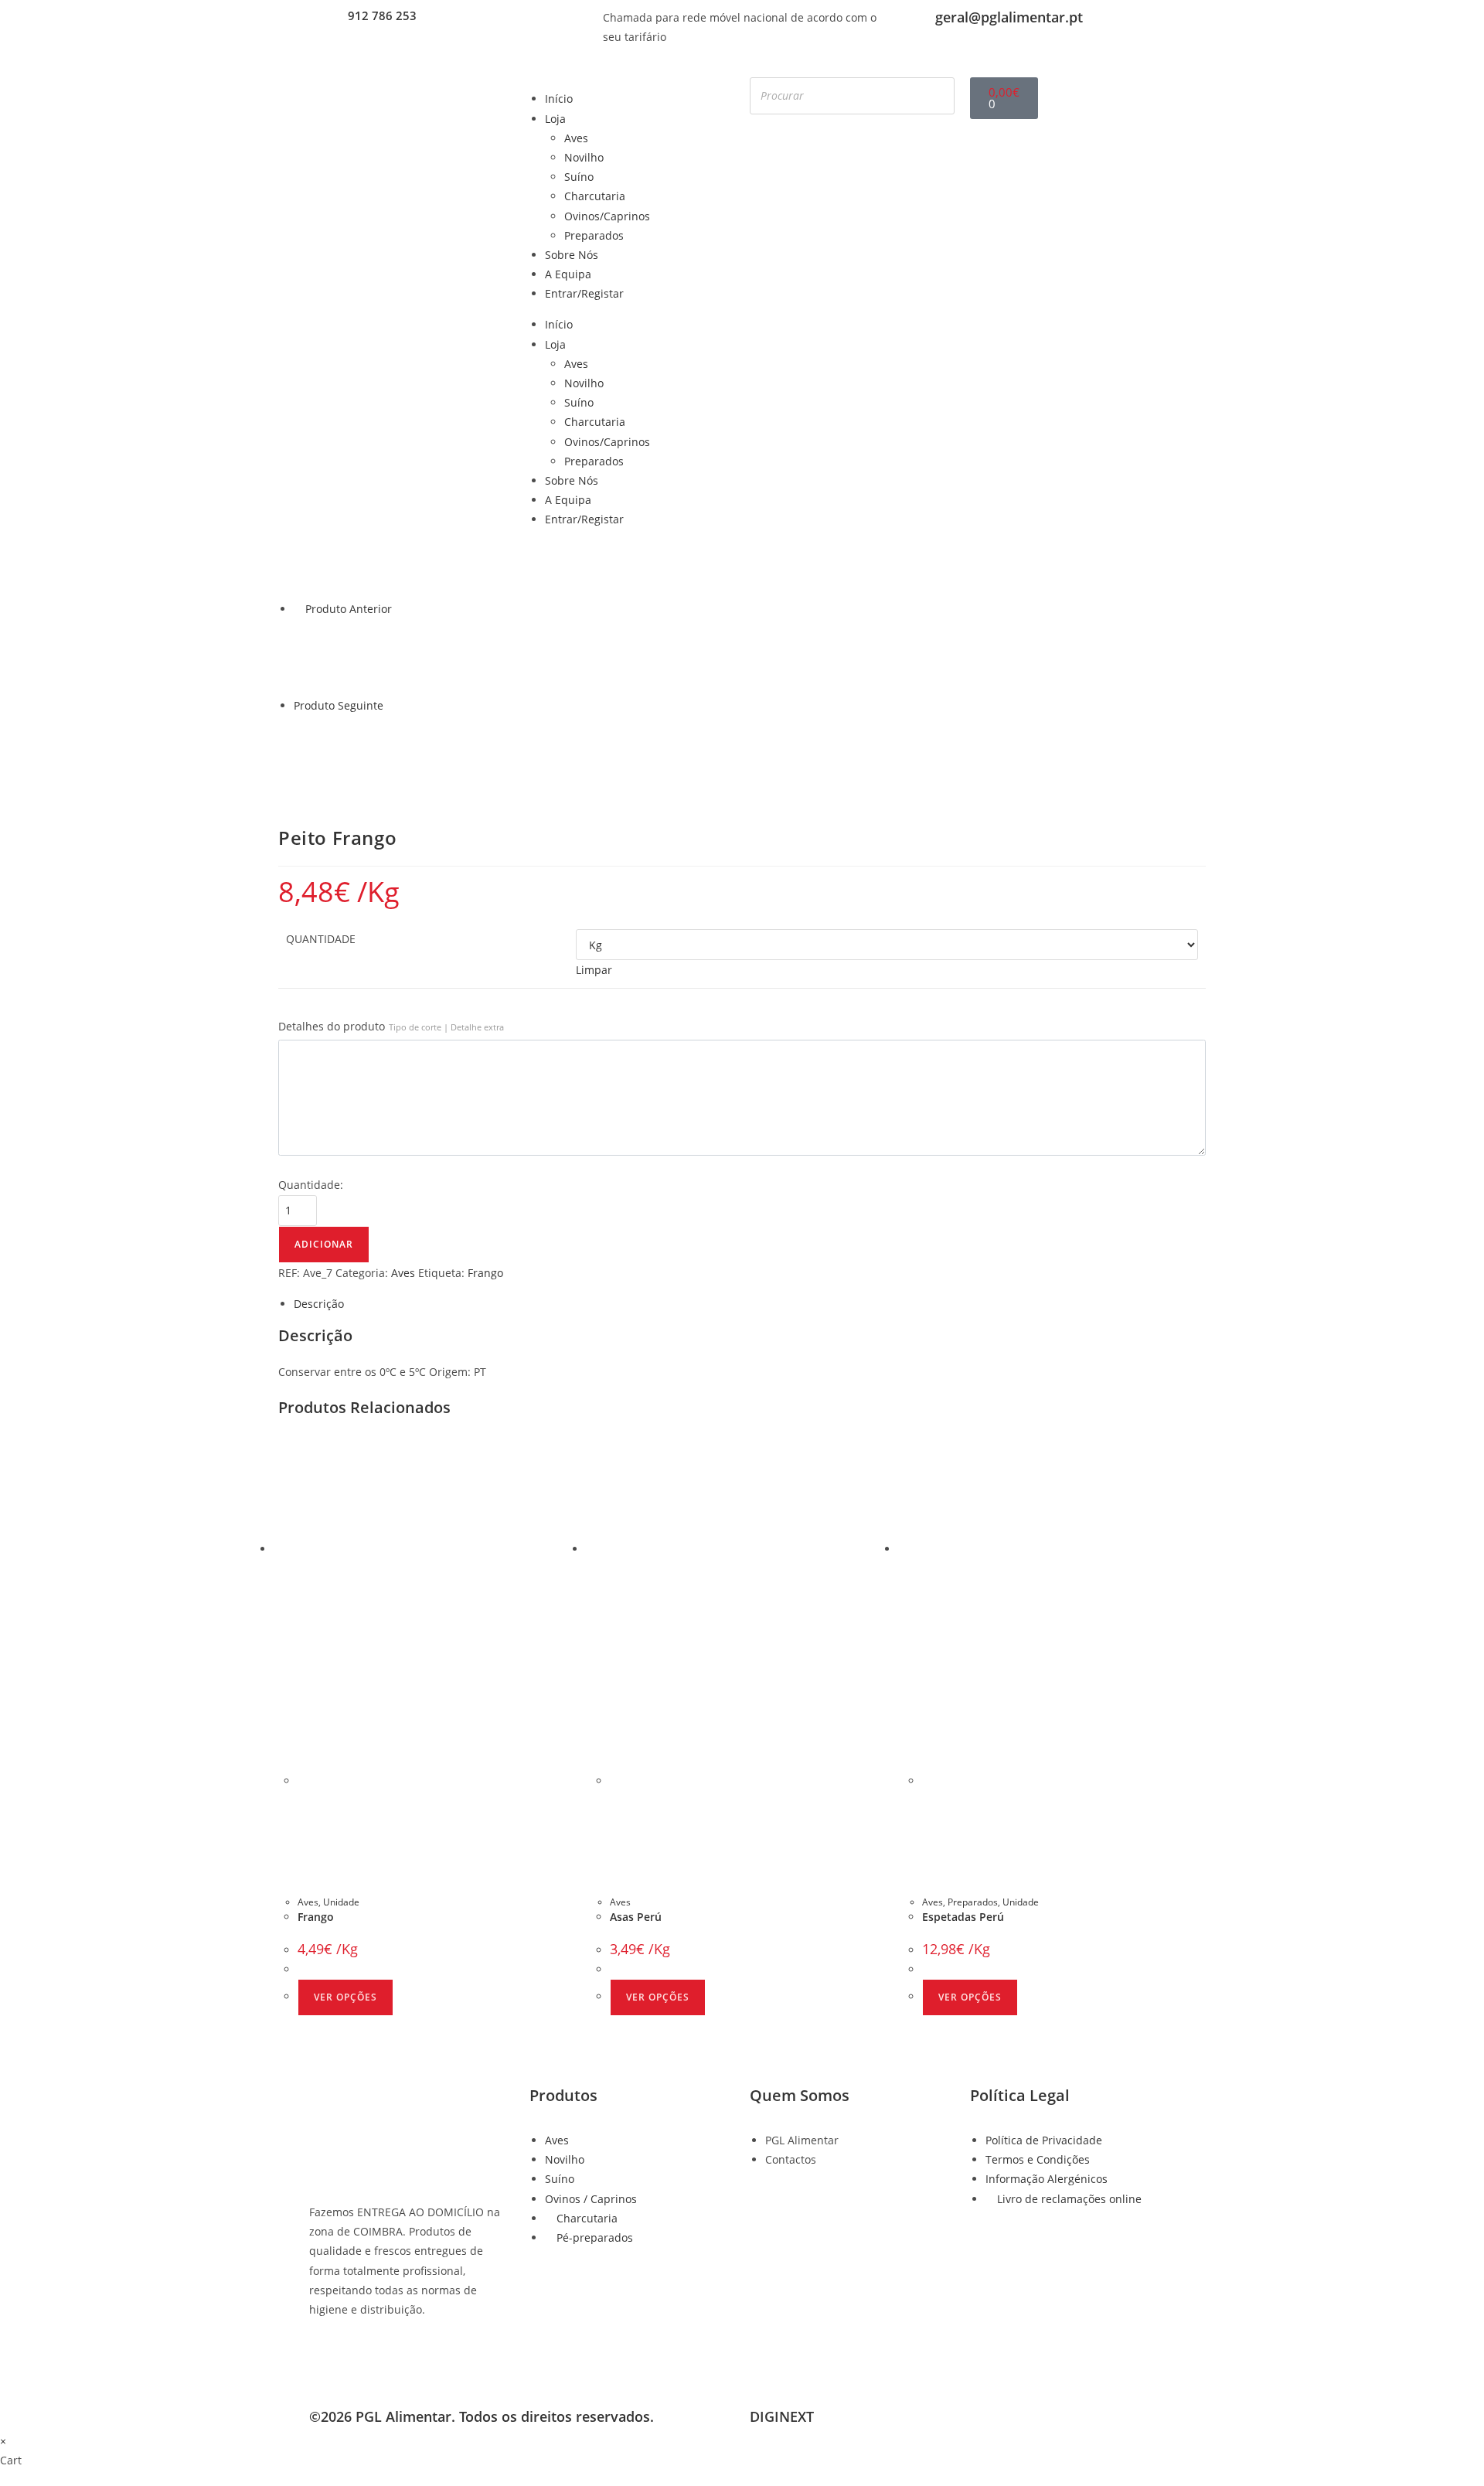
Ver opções (345, 1997)
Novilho (584, 157)
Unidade (341, 1902)
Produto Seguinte (339, 705)
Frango (485, 1273)
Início (559, 99)
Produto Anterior (349, 609)
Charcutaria (595, 196)
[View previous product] (298, 609)
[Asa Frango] (332, 655)
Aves (576, 138)
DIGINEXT (782, 2416)
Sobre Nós (572, 255)
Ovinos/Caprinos (607, 216)
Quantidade (321, 939)
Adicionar (324, 1244)
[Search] (938, 95)
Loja (555, 119)
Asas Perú (636, 1917)
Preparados (594, 235)
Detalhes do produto (391, 1026)
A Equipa (568, 274)
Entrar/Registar (584, 293)
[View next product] (391, 705)
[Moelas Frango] (332, 753)
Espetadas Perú (963, 1917)
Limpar (594, 970)
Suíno (579, 177)
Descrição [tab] (319, 1304)
